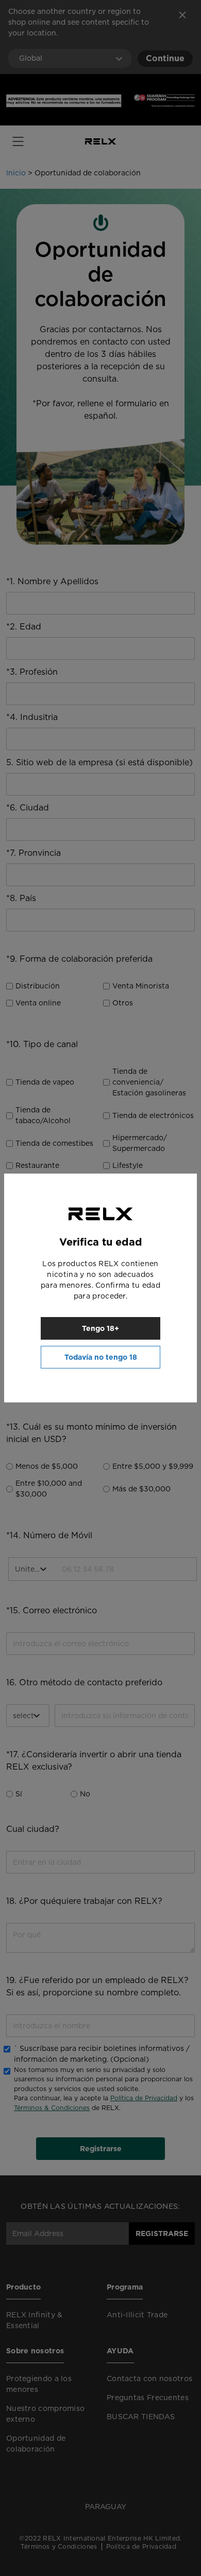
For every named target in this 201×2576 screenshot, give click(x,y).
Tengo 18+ (100, 1328)
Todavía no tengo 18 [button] (101, 1357)
